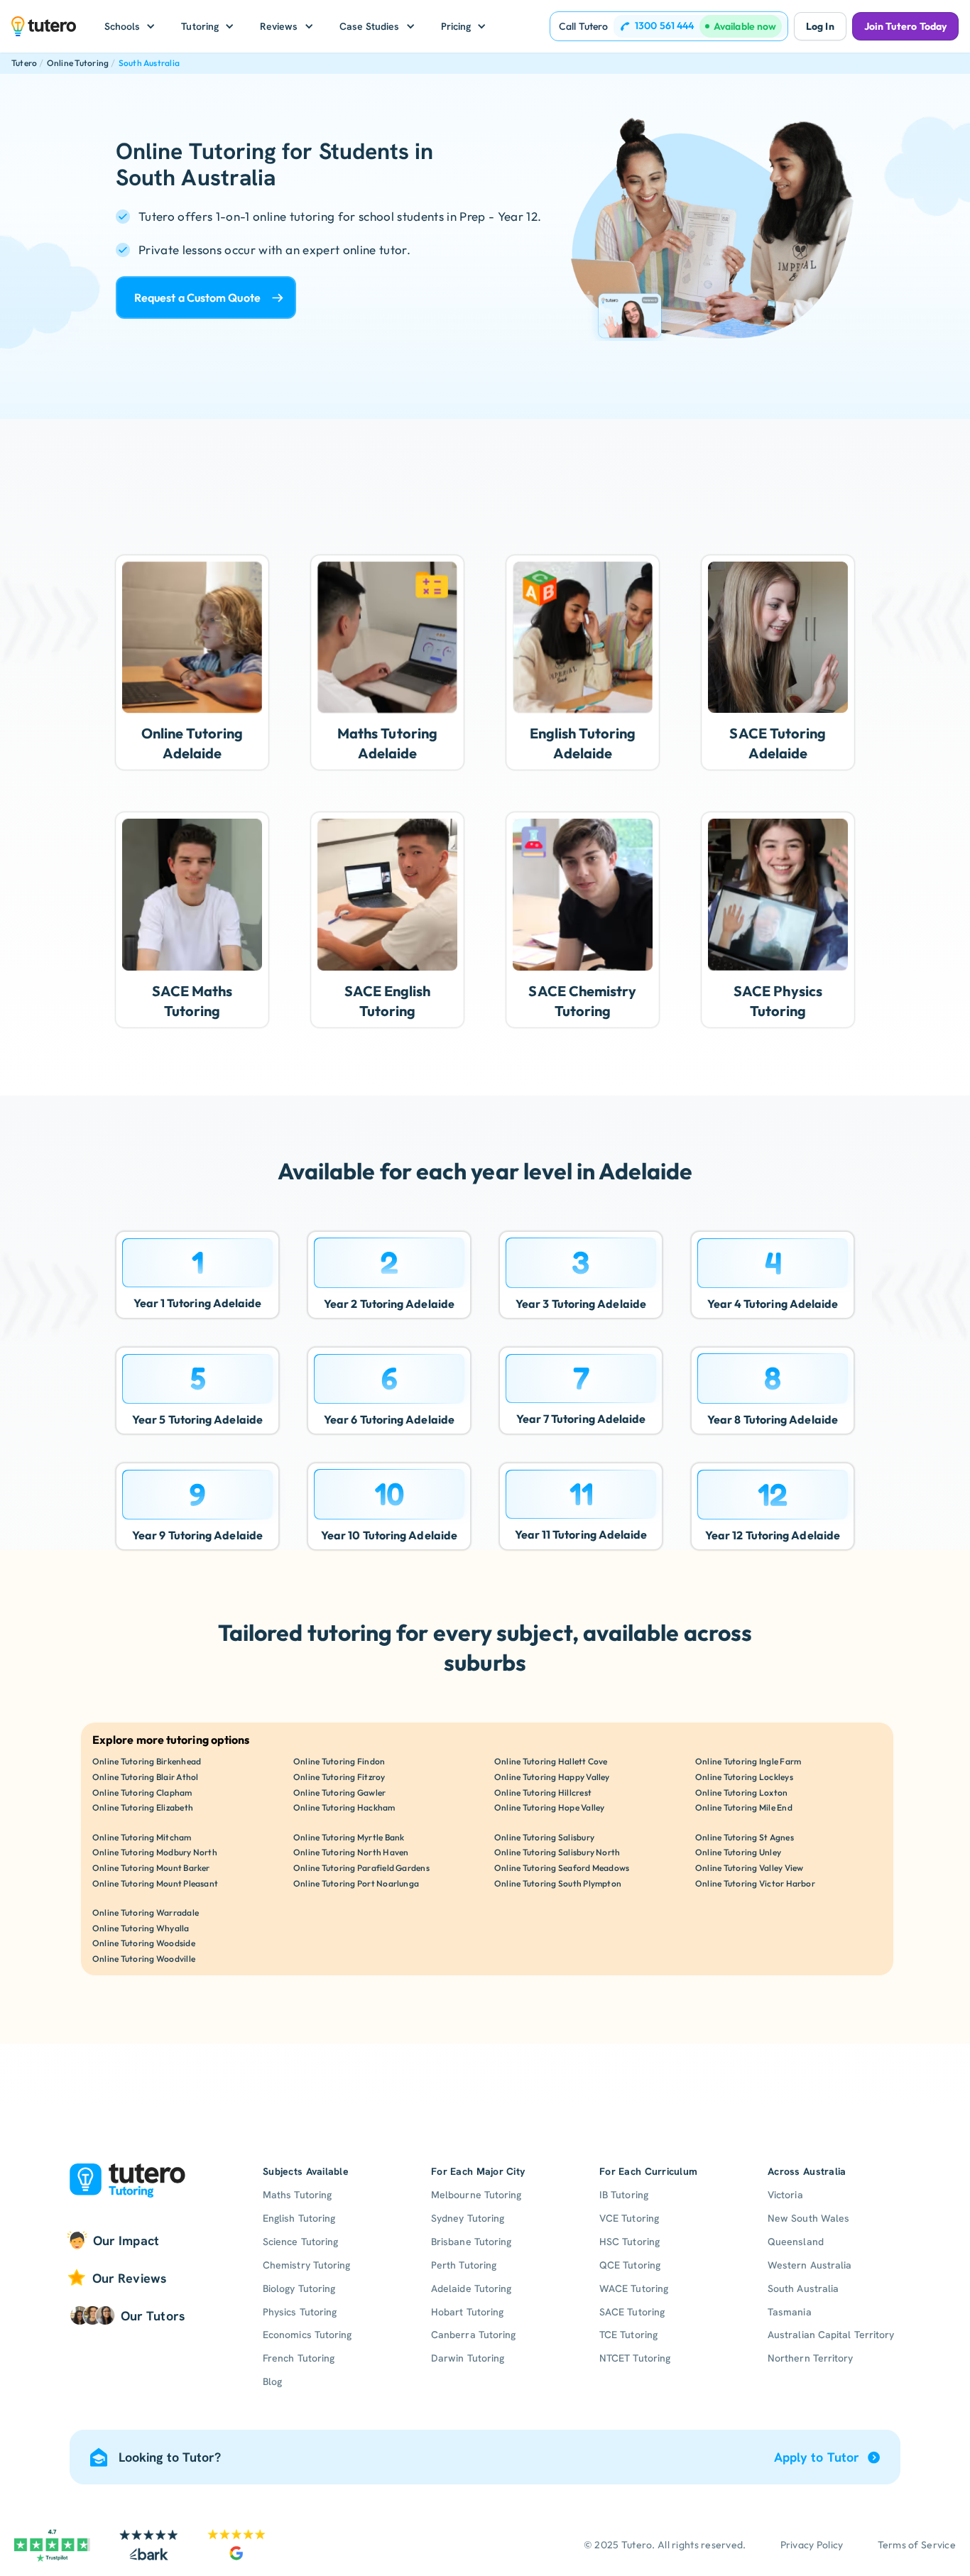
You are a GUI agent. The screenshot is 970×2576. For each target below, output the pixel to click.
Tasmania (790, 2312)
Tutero (24, 63)
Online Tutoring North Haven (351, 1852)
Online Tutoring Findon (339, 1761)
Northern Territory (810, 2358)
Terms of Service (917, 2545)
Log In (820, 26)
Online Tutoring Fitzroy (339, 1777)
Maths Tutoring (297, 2195)
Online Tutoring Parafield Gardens (361, 1868)
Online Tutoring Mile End (744, 1807)
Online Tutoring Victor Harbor (755, 1883)
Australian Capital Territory (831, 2335)
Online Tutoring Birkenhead (147, 1761)
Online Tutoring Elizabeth (143, 1807)
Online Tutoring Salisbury (544, 1837)
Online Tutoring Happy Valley (552, 1777)
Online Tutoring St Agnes (745, 1837)
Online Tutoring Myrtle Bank (349, 1837)
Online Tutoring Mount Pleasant (155, 1883)
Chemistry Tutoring (306, 2265)
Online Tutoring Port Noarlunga (356, 1883)
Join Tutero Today (905, 26)
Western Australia (810, 2265)
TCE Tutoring (628, 2335)
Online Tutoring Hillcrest (543, 1792)
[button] (130, 26)
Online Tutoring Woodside (144, 1943)
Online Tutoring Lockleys (744, 1777)
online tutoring (294, 216)
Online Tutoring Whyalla (141, 1928)
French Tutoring (299, 2358)
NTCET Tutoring (635, 2358)
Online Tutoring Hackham (344, 1807)
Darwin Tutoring (468, 2358)
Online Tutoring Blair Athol (145, 1777)
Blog (272, 2381)
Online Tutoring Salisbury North (557, 1852)
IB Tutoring (624, 2195)
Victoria (785, 2195)
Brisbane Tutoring (471, 2242)
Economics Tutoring (307, 2335)
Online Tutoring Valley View (749, 1868)
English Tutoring (299, 2218)
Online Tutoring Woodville (144, 1959)
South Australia (149, 63)
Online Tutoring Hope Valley (549, 1807)
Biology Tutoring (299, 2288)
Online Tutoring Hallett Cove (551, 1761)
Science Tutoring (300, 2242)
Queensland (796, 2242)
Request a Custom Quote (197, 298)
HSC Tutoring (630, 2242)
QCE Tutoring (630, 2265)
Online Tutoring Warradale (146, 1912)
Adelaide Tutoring (471, 2288)
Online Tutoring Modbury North (155, 1852)
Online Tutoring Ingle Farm (748, 1761)
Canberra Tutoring (473, 2335)
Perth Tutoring (464, 2265)
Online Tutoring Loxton (741, 1792)
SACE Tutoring (632, 2312)
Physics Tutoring (300, 2312)
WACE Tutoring (634, 2288)
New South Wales (808, 2218)
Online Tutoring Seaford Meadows (562, 1868)
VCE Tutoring (629, 2218)
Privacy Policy (812, 2545)
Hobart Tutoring (467, 2312)
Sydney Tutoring (468, 2218)
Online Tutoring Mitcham (142, 1837)
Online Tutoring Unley (738, 1852)
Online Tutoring (78, 63)
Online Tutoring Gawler (339, 1792)
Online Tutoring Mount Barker (151, 1868)
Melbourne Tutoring (476, 2195)
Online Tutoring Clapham (142, 1792)
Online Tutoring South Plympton (558, 1883)
